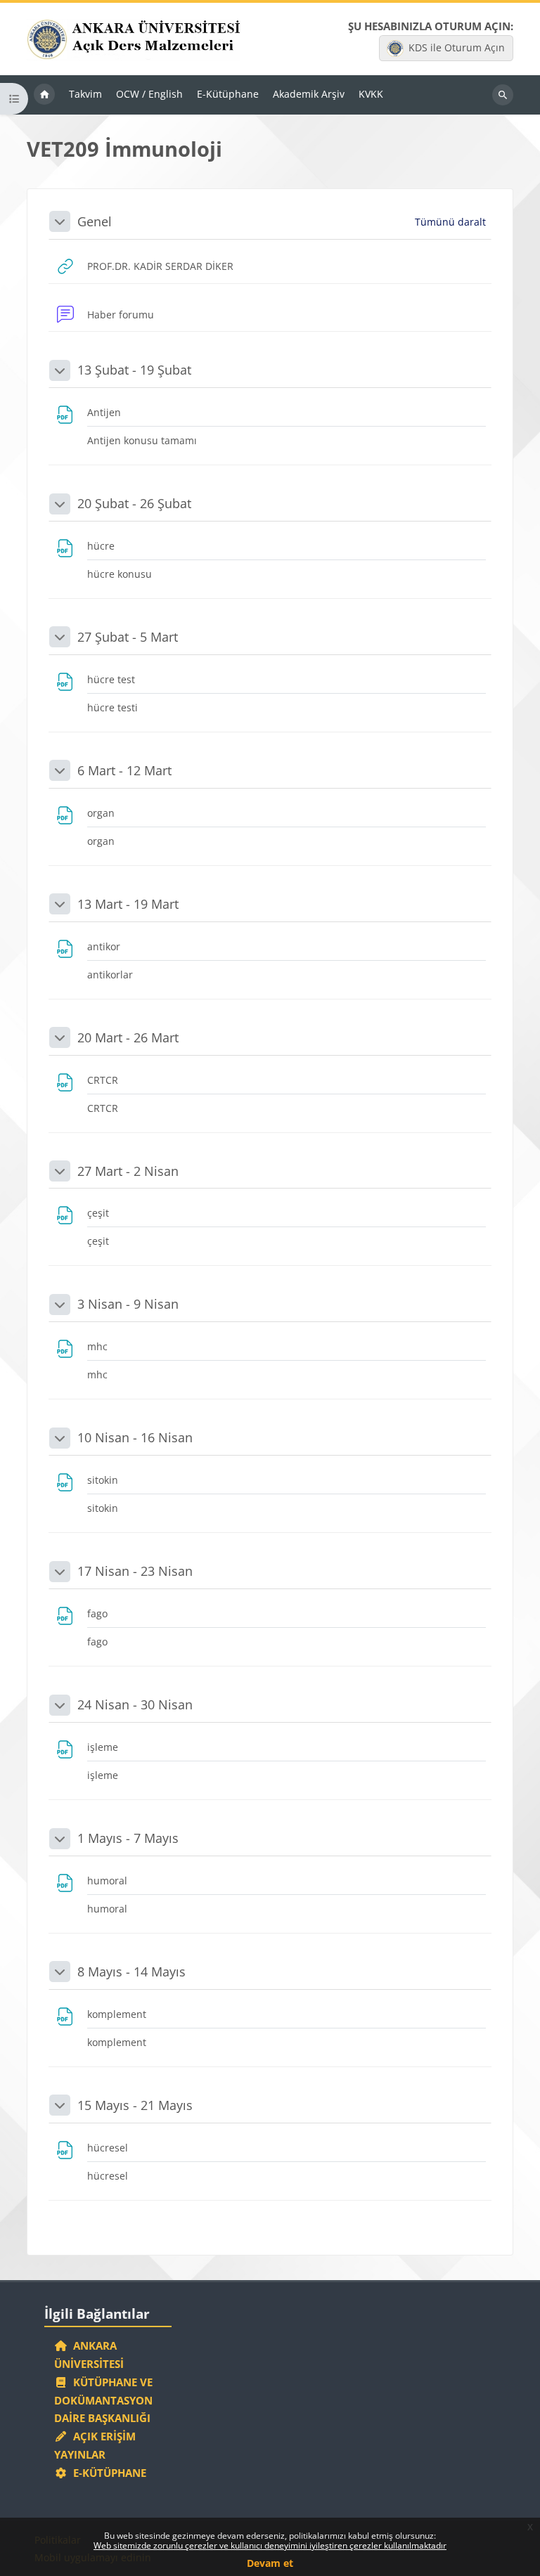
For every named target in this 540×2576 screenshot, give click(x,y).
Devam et (270, 2563)
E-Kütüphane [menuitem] (228, 94)
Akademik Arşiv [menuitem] (309, 94)
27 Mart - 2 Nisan (128, 1171)
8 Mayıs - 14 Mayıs (131, 1972)
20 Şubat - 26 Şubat (134, 503)
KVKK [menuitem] (371, 94)
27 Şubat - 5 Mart (128, 637)
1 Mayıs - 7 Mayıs (128, 1838)
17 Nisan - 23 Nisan (135, 1571)
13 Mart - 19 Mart (128, 904)
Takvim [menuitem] (85, 94)
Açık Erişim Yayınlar (95, 2445)
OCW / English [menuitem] (149, 94)
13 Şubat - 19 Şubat (134, 370)
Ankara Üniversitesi (89, 2355)
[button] (60, 221)
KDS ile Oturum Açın (457, 47)
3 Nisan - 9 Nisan (128, 1304)
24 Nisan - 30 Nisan (135, 1704)
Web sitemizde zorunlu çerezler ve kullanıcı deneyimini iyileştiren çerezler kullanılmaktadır (270, 2545)
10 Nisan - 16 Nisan (135, 1437)
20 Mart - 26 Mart (128, 1037)
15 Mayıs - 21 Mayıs (135, 2105)
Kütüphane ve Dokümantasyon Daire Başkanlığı (103, 2400)
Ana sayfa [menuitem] (44, 95)
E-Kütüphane (107, 2473)
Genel (95, 221)
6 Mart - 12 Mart (124, 770)
